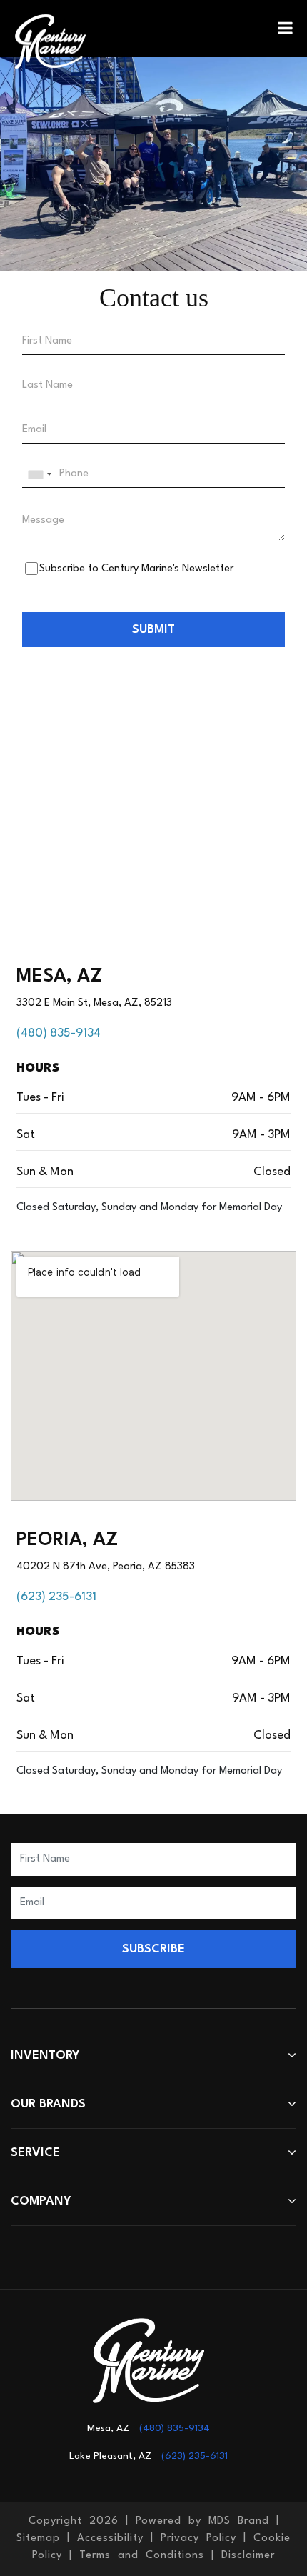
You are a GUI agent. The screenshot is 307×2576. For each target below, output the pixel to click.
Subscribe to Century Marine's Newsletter (136, 569)
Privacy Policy (198, 2538)
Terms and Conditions (142, 2556)
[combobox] (39, 474)
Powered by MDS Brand (202, 2521)
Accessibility (110, 2538)
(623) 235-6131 (56, 1597)
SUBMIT (153, 630)
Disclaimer (248, 2556)
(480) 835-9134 (59, 1033)
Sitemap (38, 2538)
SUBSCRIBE (153, 1949)
